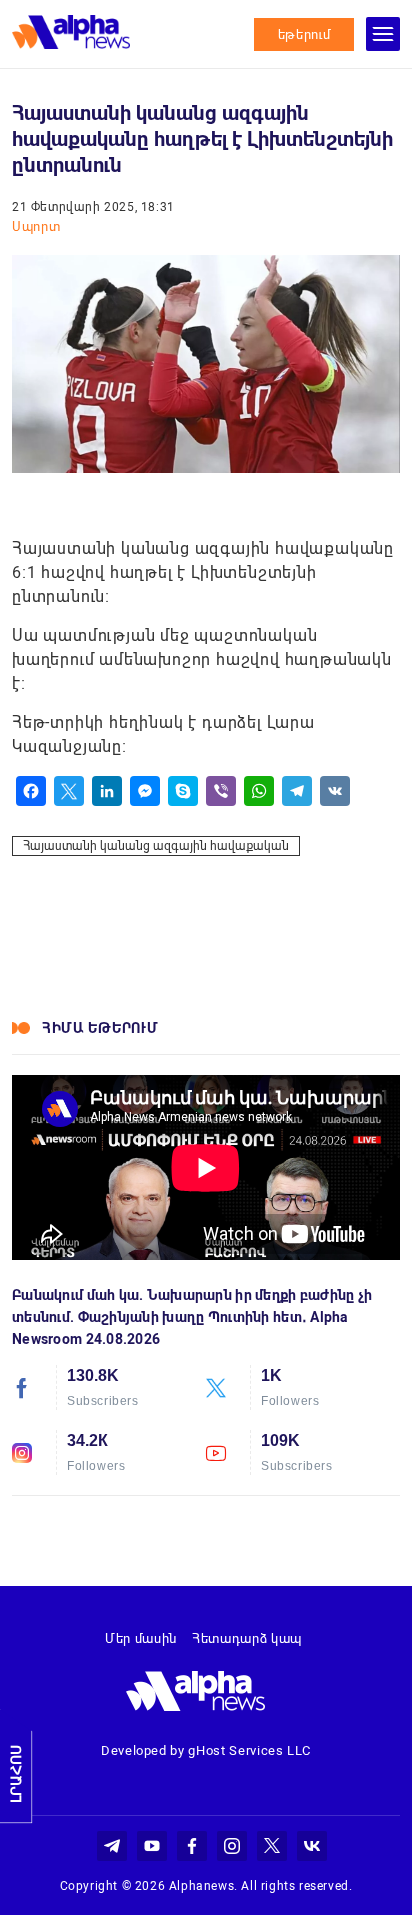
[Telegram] (297, 791)
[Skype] (183, 791)
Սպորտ (36, 226)
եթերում (304, 34)
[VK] (335, 791)
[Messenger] (145, 791)
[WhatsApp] (259, 791)
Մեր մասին (141, 1638)
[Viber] (221, 791)
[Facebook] (31, 791)
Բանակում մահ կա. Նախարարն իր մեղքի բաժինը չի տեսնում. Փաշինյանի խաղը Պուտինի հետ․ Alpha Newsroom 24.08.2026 (192, 1317)
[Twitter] (69, 791)
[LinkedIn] (107, 791)
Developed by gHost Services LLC (206, 1750)
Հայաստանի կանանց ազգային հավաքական (156, 846)
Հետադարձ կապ (247, 1638)
